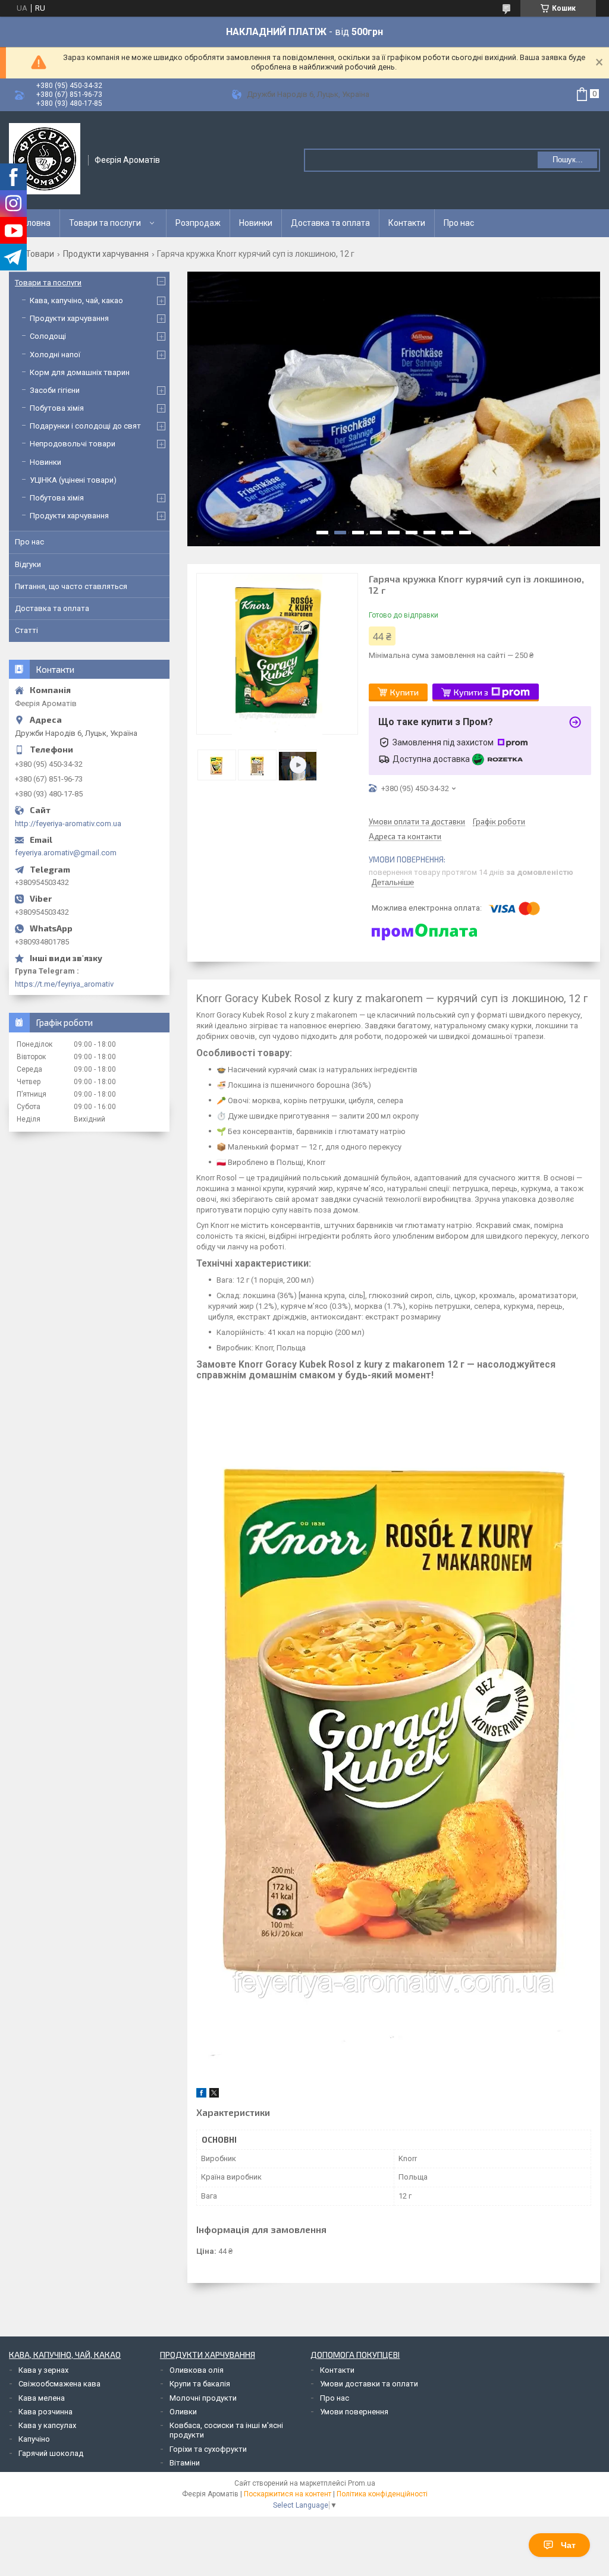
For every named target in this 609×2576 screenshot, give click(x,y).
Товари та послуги (105, 223)
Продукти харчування (106, 254)
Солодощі (48, 336)
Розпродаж (198, 223)
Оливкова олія (197, 2370)
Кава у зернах (43, 2370)
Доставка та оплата (330, 223)
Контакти (407, 223)
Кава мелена (42, 2398)
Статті (26, 630)
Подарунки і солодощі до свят (85, 426)
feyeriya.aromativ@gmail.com (66, 853)
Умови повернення (354, 2412)
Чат (568, 2545)
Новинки (256, 223)
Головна (34, 223)
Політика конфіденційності (382, 2494)
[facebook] (201, 2095)
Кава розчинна (45, 2412)
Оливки (183, 2412)
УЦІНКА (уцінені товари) (73, 480)
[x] (214, 2095)
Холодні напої (55, 355)
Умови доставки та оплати (369, 2384)
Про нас (459, 223)
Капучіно (34, 2439)
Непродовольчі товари (73, 444)
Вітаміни (185, 2463)
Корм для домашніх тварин (80, 372)
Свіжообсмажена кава (59, 2384)
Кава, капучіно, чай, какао (76, 300)
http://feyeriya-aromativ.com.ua (68, 823)
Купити (404, 692)
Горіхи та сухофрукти (208, 2449)
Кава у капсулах (47, 2425)
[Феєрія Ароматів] (45, 159)
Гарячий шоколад (51, 2453)
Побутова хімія (57, 408)
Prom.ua (362, 2483)
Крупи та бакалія (200, 2384)
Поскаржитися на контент (288, 2494)
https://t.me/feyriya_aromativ (64, 984)
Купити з (471, 692)
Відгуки (28, 564)
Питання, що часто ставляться (71, 586)
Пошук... (568, 160)
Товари (40, 254)
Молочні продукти (203, 2398)
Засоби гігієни (55, 390)
